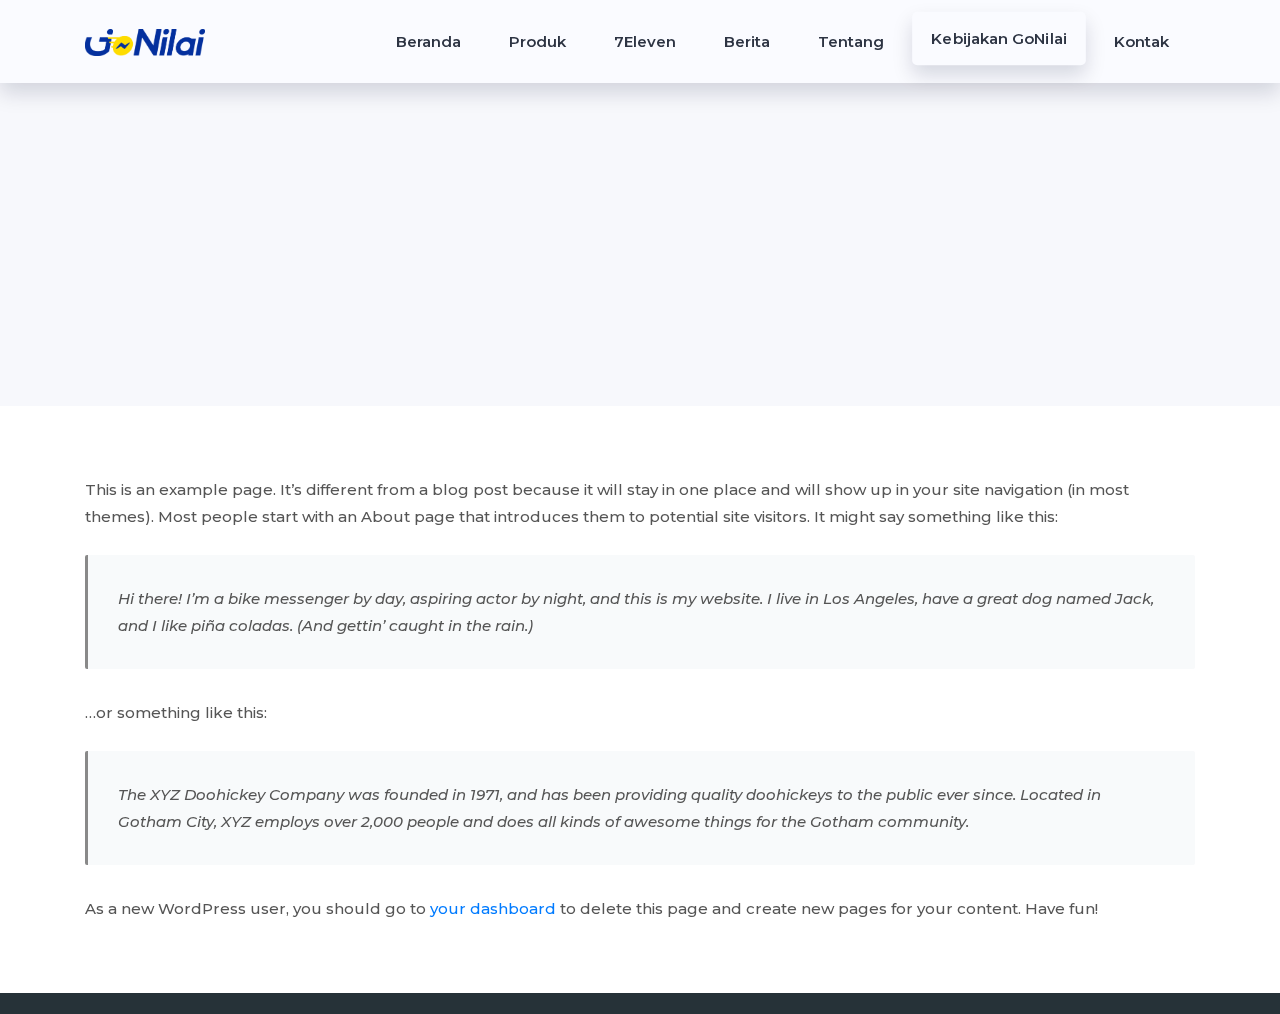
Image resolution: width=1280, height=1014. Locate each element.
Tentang (851, 41)
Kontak (1141, 41)
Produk (537, 41)
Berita (747, 41)
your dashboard (493, 908)
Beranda (428, 41)
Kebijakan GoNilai (998, 38)
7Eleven (645, 41)
